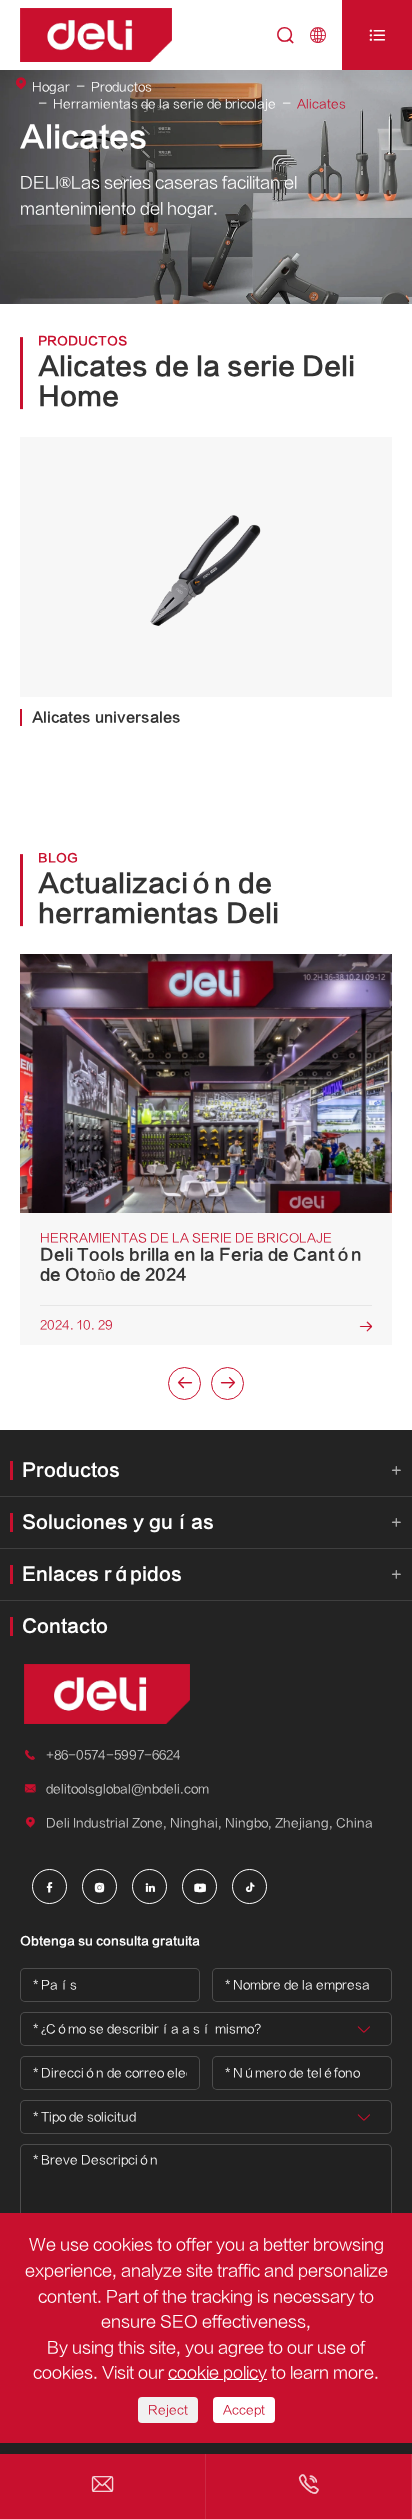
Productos (121, 87)
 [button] (185, 1383)
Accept (244, 2410)
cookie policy (217, 2373)
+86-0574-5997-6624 (113, 1755)
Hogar (51, 87)
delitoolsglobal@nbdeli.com (127, 1789)
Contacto (65, 1626)
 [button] (228, 1383)
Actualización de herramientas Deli (158, 899)
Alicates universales (106, 717)
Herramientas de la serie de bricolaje (164, 104)
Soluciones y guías (118, 1522)
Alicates (321, 104)
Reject (168, 2410)
